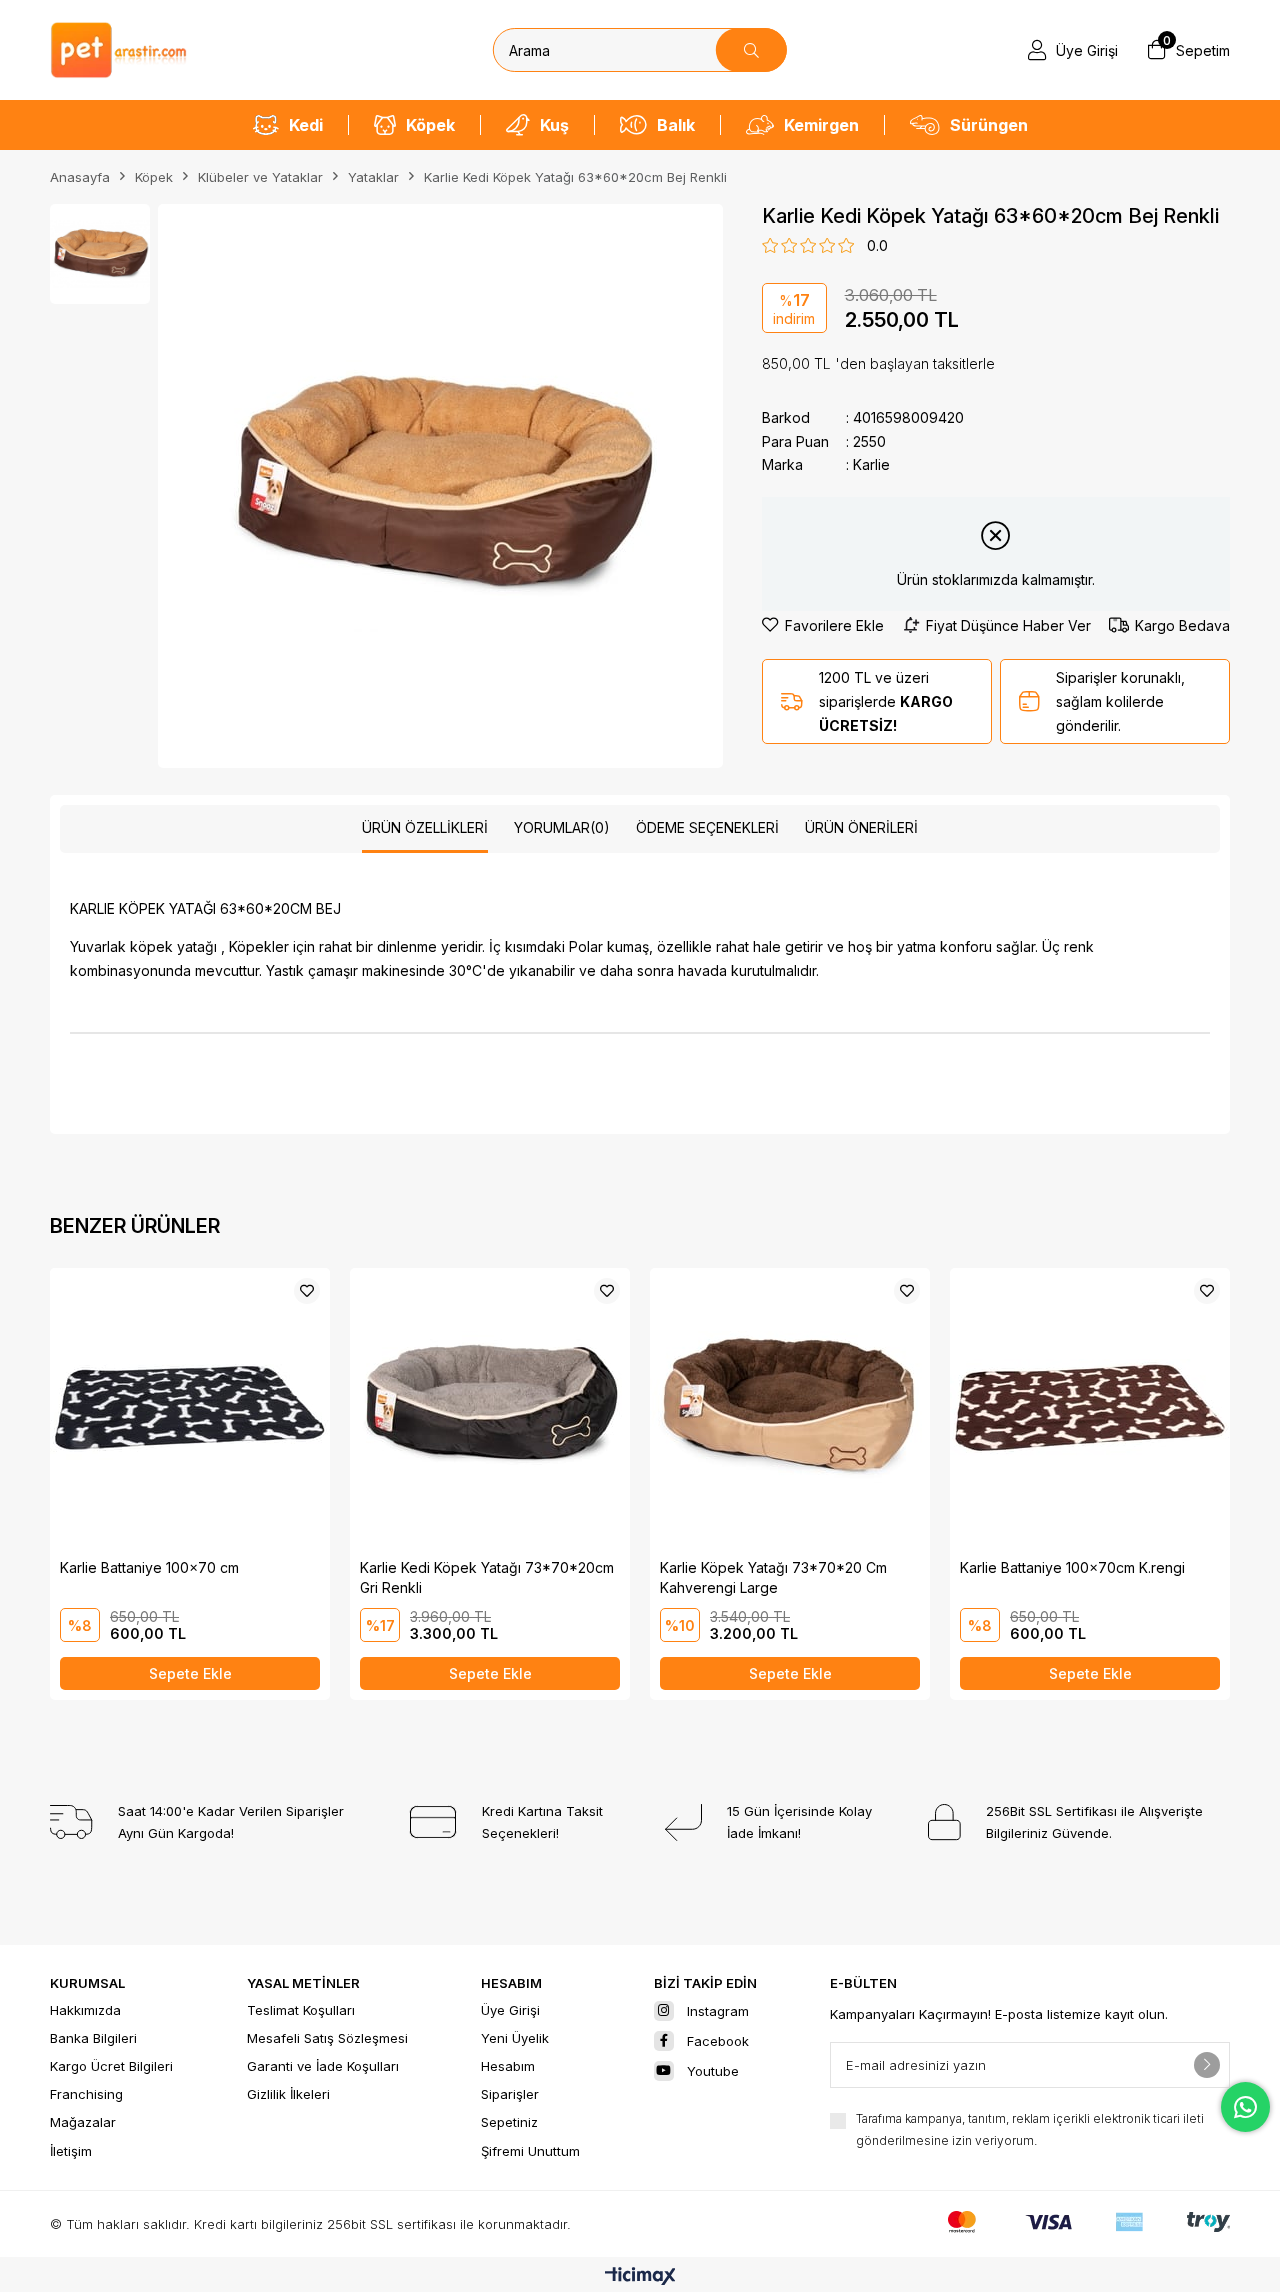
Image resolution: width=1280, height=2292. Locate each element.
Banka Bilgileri (93, 2038)
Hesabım (508, 2066)
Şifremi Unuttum (530, 2151)
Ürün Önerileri (861, 827)
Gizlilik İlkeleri (288, 2094)
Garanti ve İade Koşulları (323, 2066)
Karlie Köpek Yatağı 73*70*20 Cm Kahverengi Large (773, 1577)
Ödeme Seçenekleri (707, 827)
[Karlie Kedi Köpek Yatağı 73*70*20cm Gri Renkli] (490, 1408)
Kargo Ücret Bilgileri (111, 2066)
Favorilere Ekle (307, 1291)
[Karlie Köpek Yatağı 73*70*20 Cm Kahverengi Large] (790, 1408)
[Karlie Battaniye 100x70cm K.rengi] (1090, 1408)
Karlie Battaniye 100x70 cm (149, 1567)
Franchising (86, 2094)
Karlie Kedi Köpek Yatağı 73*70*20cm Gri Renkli (487, 1577)
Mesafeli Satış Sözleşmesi (327, 2038)
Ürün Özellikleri (425, 827)
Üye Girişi (510, 2010)
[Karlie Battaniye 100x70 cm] (190, 1408)
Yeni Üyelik (515, 2038)
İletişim (71, 2151)
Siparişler (510, 2094)
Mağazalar (83, 2122)
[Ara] (751, 50)
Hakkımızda (85, 2010)
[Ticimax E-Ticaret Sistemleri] (640, 2277)
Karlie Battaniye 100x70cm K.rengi (1072, 1567)
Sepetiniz (509, 2122)
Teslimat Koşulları (301, 2010)
